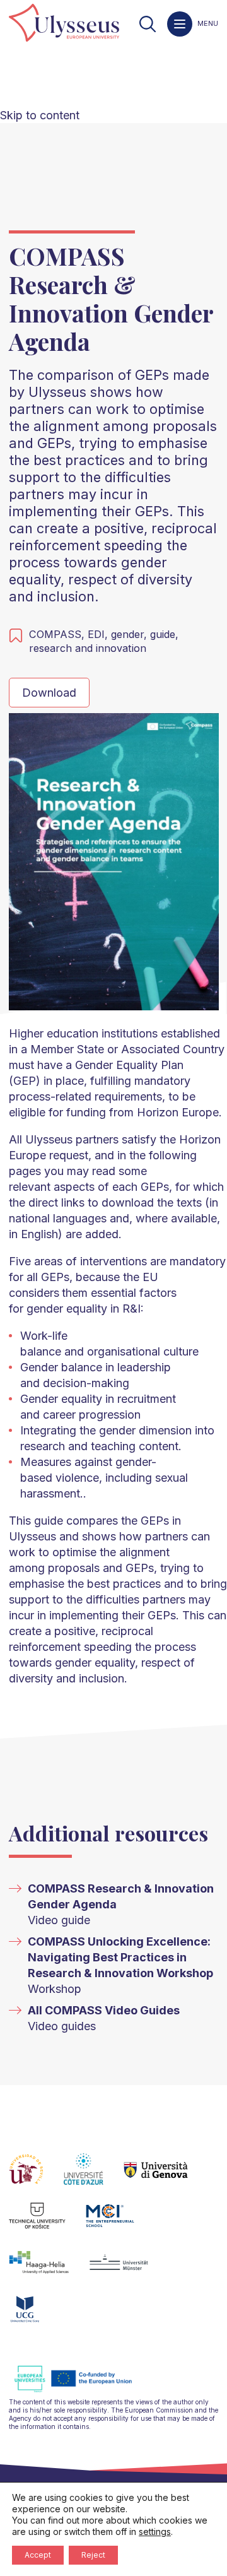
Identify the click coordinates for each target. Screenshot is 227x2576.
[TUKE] (48, 2223)
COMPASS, (58, 634)
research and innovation (88, 648)
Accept (38, 2555)
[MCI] (120, 2223)
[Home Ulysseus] (64, 24)
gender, (131, 634)
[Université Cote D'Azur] (94, 2177)
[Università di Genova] (166, 2177)
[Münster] (129, 2270)
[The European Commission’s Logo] (83, 2390)
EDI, (99, 634)
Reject (93, 2555)
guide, (164, 634)
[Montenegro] (35, 2317)
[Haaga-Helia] (49, 2270)
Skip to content (40, 115)
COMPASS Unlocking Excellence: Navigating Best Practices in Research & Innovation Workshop (120, 1957)
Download (49, 693)
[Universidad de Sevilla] (36, 2177)
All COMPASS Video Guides (104, 2010)
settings (155, 2532)
